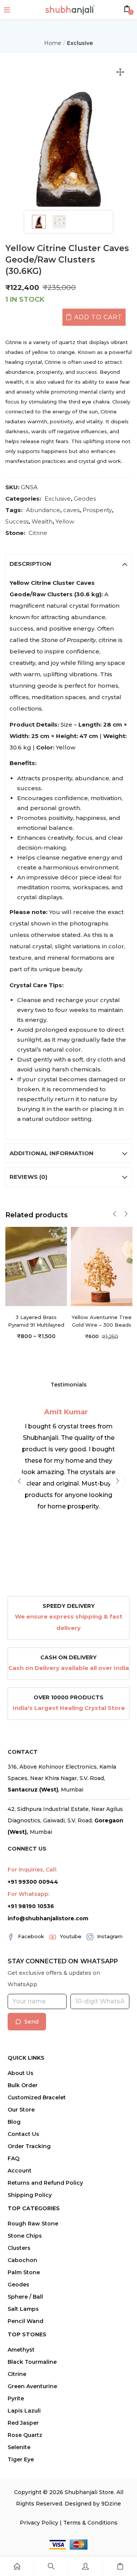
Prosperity (97, 510)
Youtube (71, 1936)
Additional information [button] (52, 1153)
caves (71, 510)
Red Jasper (23, 2423)
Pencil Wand (25, 2321)
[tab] (69, 564)
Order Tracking (29, 2146)
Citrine (38, 533)
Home (53, 43)
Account (20, 2171)
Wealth (42, 521)
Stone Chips (25, 2236)
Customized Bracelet (37, 2097)
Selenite (19, 2447)
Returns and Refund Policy (45, 2183)
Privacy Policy (39, 2523)
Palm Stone (24, 2272)
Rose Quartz (25, 2435)
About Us (21, 2073)
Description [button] (30, 564)
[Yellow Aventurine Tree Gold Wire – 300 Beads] (102, 1266)
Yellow (65, 521)
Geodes (85, 499)
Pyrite (16, 2398)
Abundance (43, 510)
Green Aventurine (32, 2386)
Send (31, 2022)
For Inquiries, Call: (32, 1870)
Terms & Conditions (90, 2523)
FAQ (14, 2158)
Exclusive (80, 43)
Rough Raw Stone (33, 2224)
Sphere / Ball (25, 2297)
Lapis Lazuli (24, 2411)
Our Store (21, 2110)
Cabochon (22, 2260)
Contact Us (23, 2134)
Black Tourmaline (32, 2362)
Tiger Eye (21, 2459)
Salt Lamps (23, 2309)
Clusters (19, 2248)
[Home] (17, 2566)
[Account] (85, 2566)
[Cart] (120, 2566)
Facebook (31, 1936)
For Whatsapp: (29, 1894)
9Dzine (111, 2504)
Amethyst (21, 2350)
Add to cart (98, 317)
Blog (14, 2122)
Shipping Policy (30, 2195)
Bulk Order (23, 2085)
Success (17, 521)
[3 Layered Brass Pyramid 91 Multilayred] (36, 1266)
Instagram (110, 1936)
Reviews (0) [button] (28, 1177)
